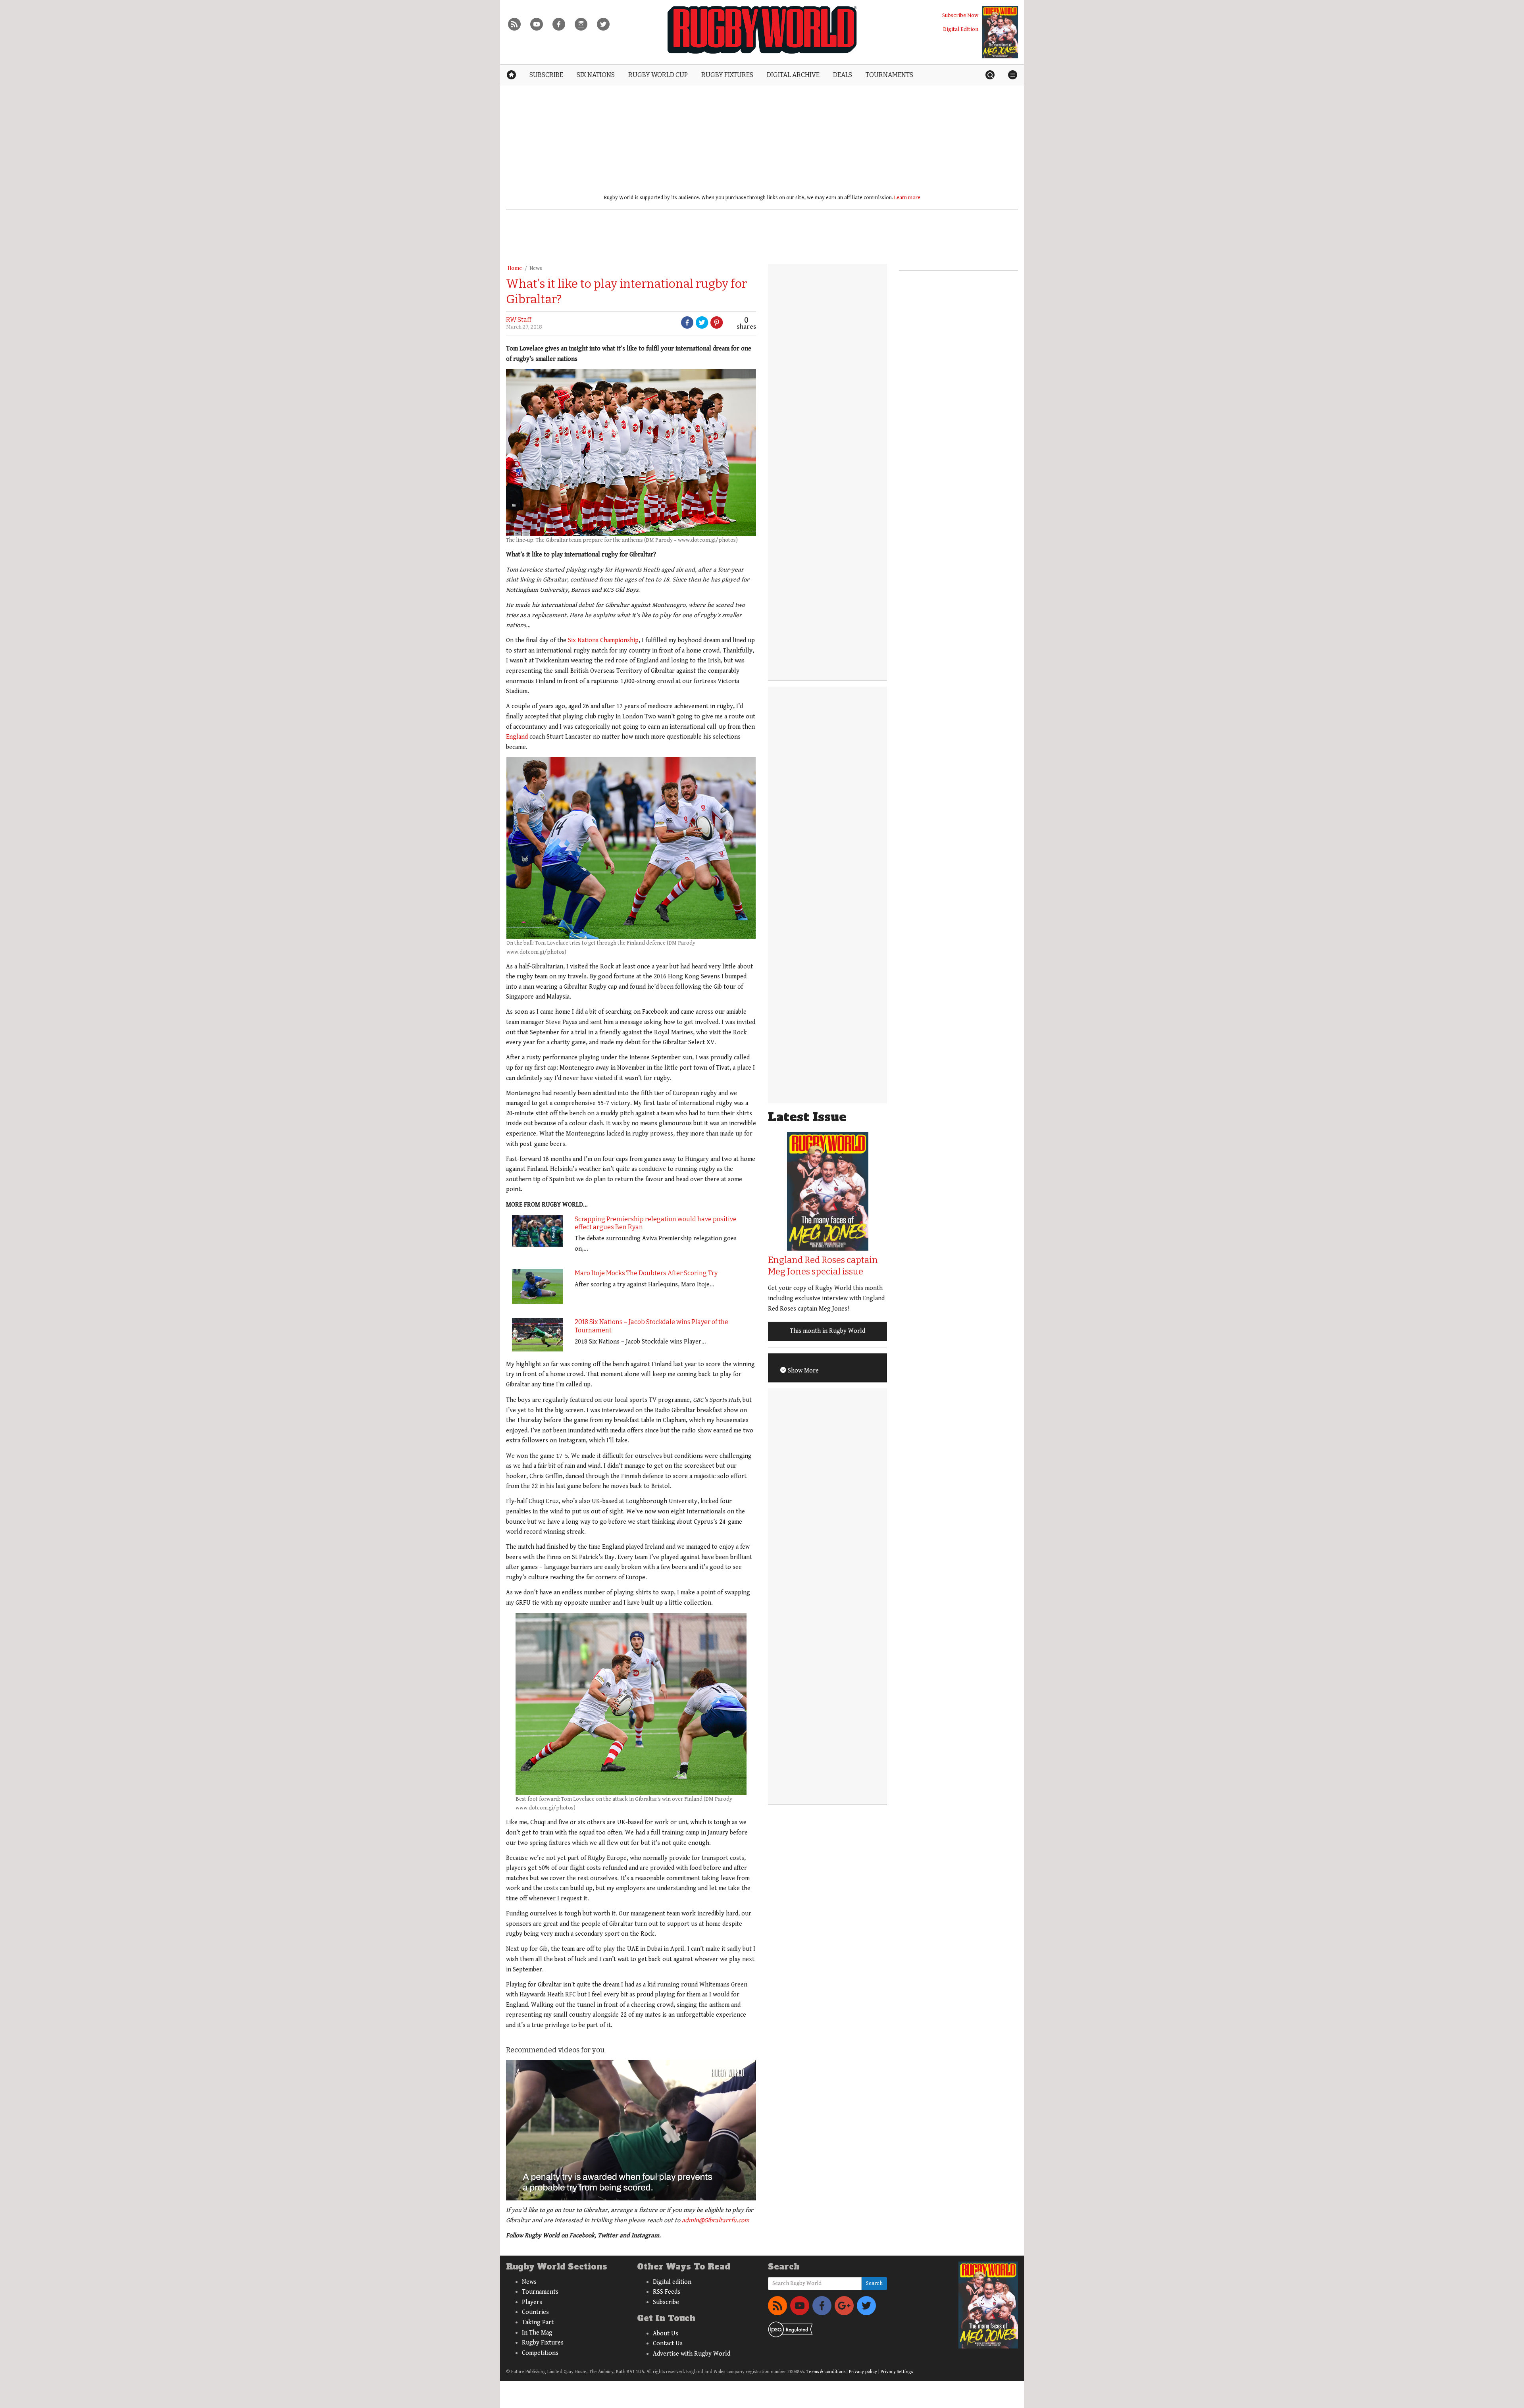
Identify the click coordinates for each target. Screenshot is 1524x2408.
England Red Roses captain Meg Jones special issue (823, 1266)
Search (874, 2283)
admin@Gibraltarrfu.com (716, 2220)
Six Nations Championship (603, 640)
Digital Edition (961, 29)
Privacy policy (863, 2372)
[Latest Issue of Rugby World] (1000, 32)
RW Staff (519, 320)
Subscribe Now (960, 15)
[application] (631, 2130)
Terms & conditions (826, 2372)
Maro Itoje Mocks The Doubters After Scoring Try (646, 1273)
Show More (802, 1371)
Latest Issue (807, 1117)
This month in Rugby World (827, 1331)
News (536, 268)
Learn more (907, 198)
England (517, 737)
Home (515, 268)
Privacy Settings (897, 2372)
